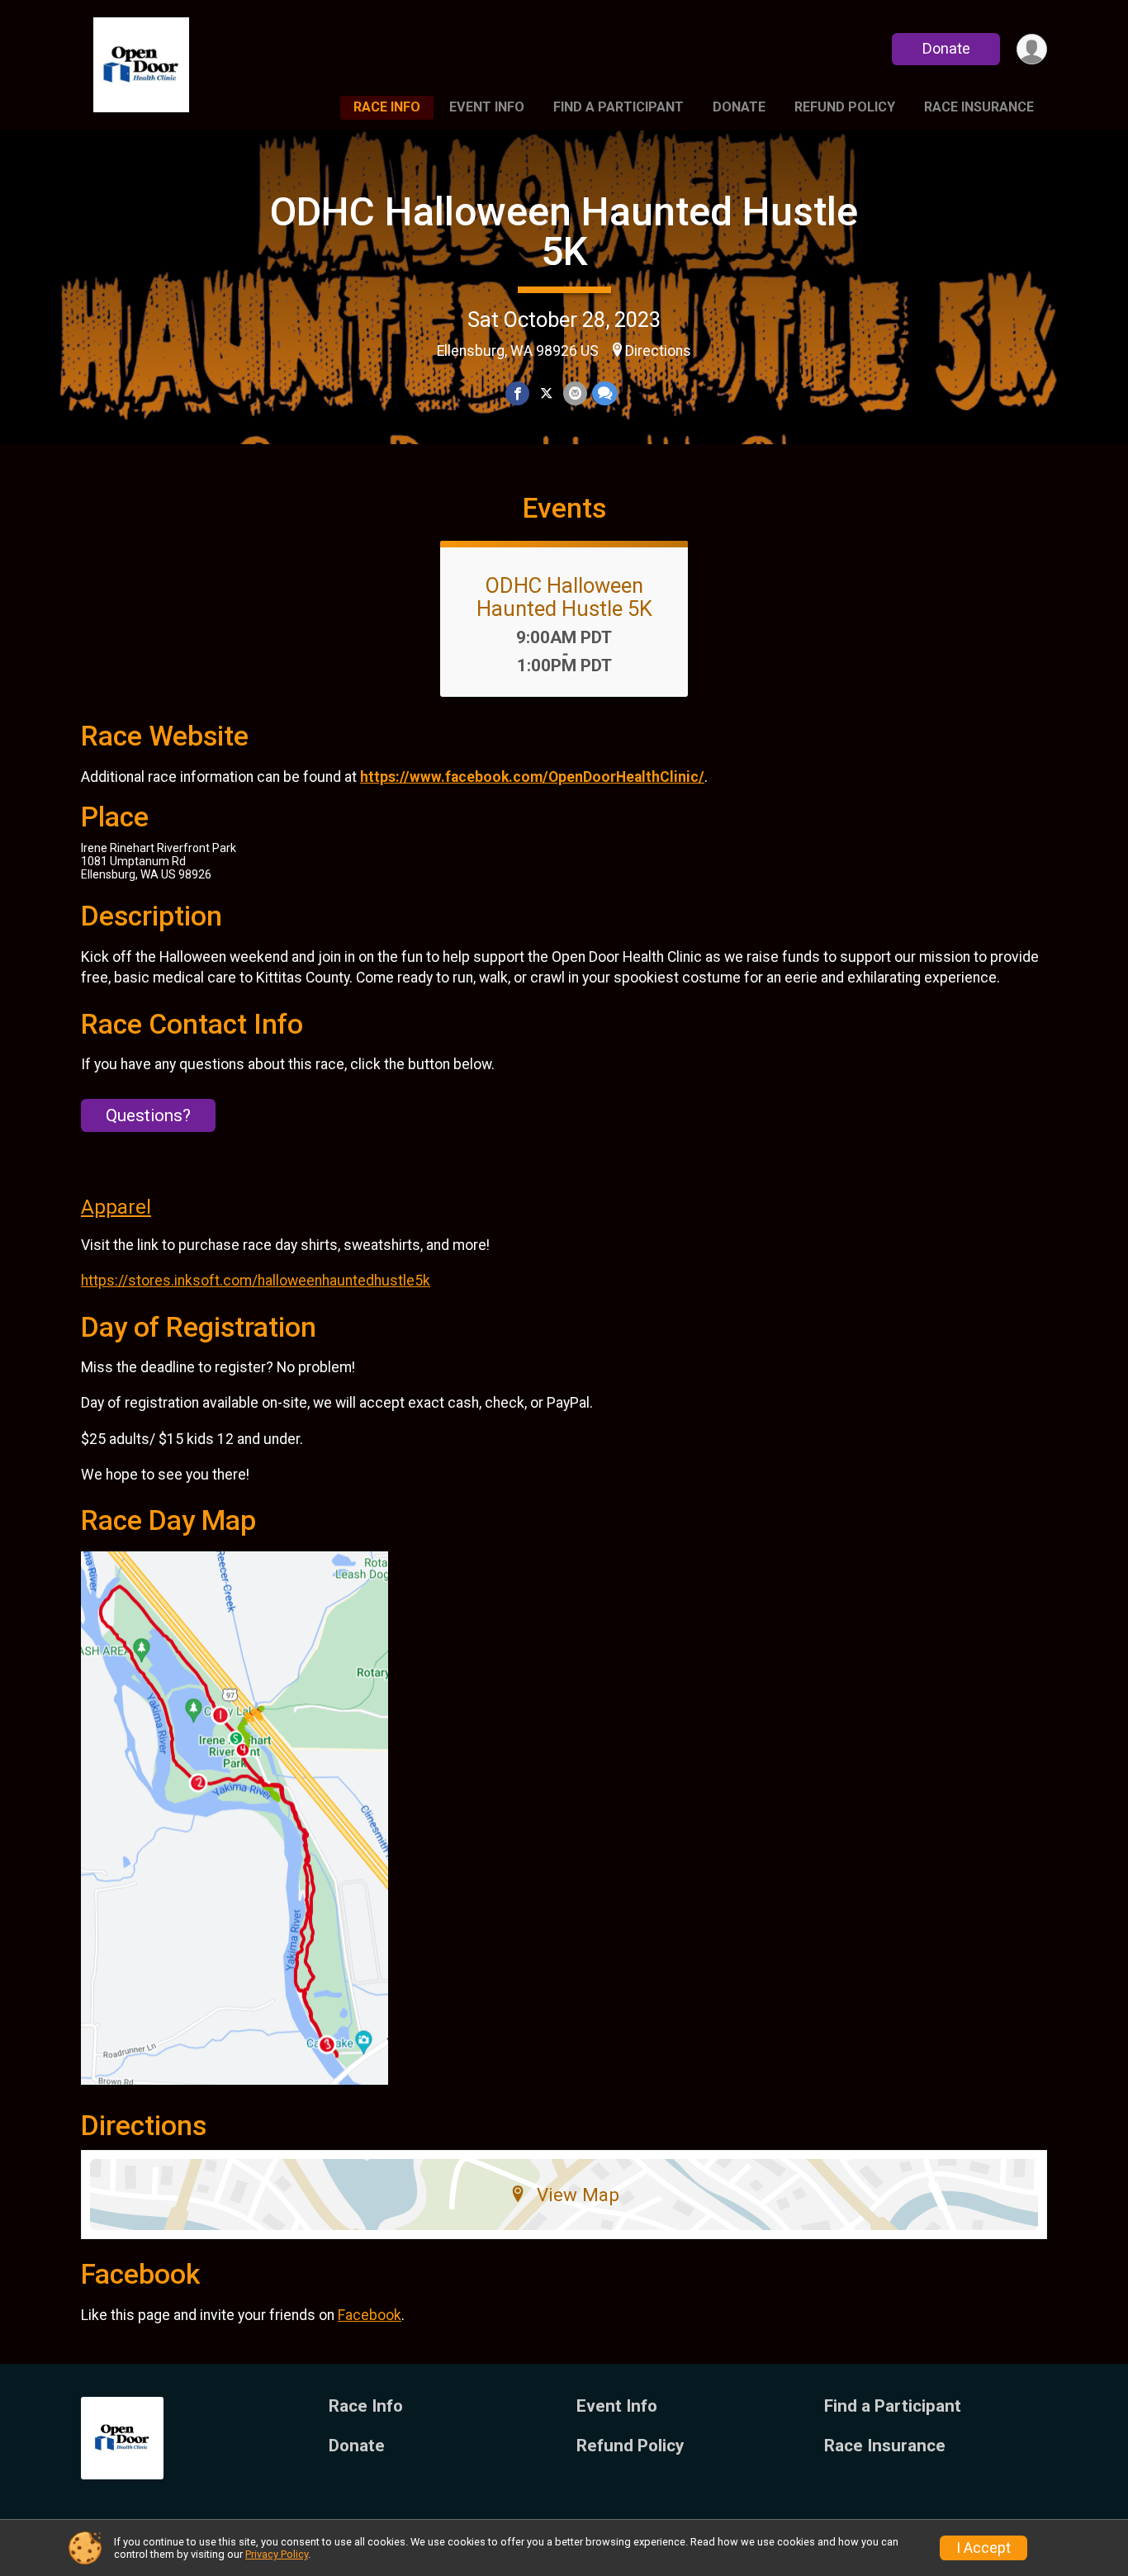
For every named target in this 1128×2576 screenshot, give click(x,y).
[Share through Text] (605, 393)
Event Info (487, 107)
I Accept (983, 2548)
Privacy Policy (277, 2554)
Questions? (148, 1115)
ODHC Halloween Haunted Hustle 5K (564, 232)
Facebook (370, 2315)
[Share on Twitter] (546, 393)
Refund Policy (845, 107)
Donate (946, 48)
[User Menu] (1032, 49)
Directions (658, 351)
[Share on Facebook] (517, 393)
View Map (578, 2195)
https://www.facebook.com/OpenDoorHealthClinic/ (532, 777)
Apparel (116, 1207)
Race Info (387, 107)
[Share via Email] (575, 393)
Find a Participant (619, 107)
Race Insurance (979, 107)
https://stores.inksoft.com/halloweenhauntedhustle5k (256, 1281)
